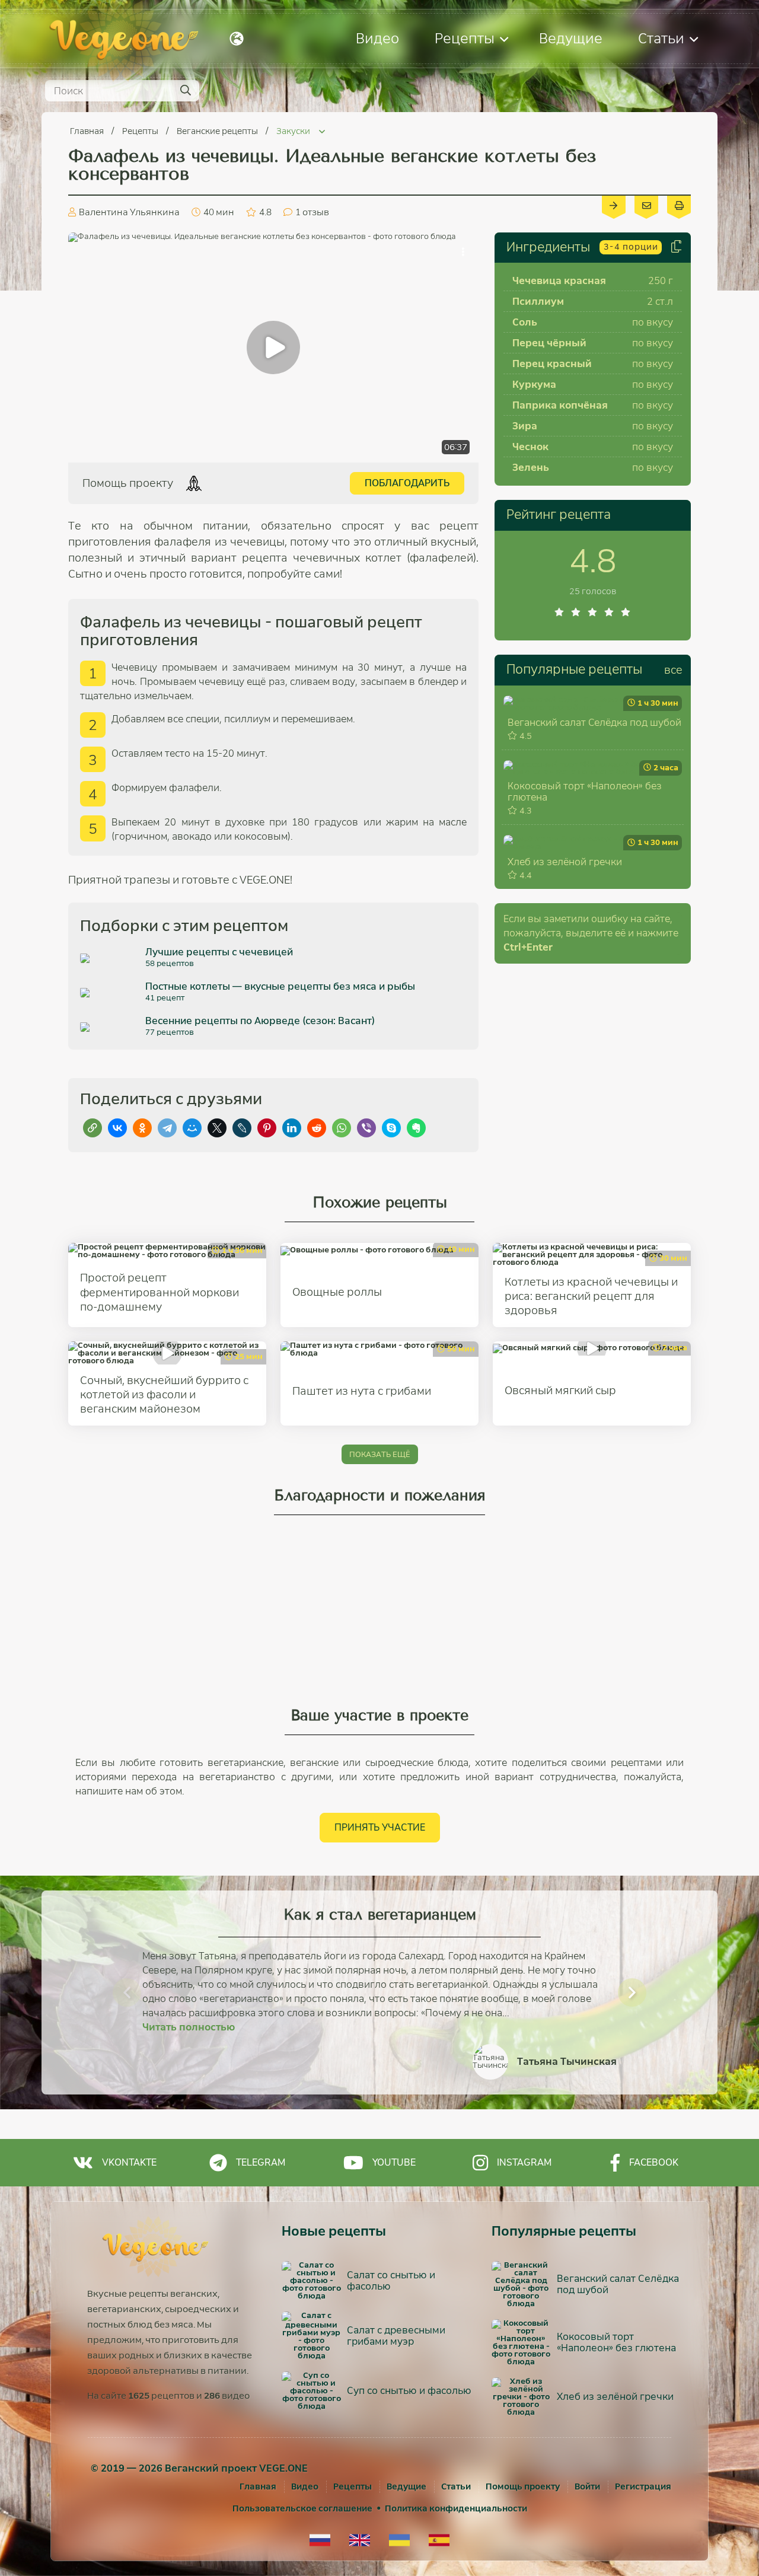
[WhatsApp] (342, 1128)
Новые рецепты (334, 2231)
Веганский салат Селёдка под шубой (594, 723)
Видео (377, 38)
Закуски (294, 131)
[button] (127, 1992)
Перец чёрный (549, 343)
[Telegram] (167, 1128)
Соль (525, 322)
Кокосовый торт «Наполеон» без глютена (585, 792)
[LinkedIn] (292, 1128)
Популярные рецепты (574, 669)
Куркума (534, 385)
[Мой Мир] (192, 1128)
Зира (525, 426)
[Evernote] (416, 1128)
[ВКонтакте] (117, 1128)
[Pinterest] (267, 1128)
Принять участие (380, 1827)
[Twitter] (217, 1128)
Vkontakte (129, 2162)
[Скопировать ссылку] (93, 1128)
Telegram (261, 2162)
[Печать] (679, 205)
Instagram (524, 2162)
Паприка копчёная (560, 405)
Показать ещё (380, 1454)
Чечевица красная (559, 281)
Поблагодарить (407, 483)
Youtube (394, 2162)
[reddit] (317, 1128)
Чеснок (530, 447)
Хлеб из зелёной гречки (565, 862)
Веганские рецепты (218, 131)
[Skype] (391, 1128)
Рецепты (465, 38)
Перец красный (552, 364)
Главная (88, 131)
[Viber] (366, 1128)
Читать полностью (189, 2027)
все (673, 670)
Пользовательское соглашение (302, 2508)
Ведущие (571, 38)
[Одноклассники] (142, 1128)
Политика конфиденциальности (456, 2508)
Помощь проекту (523, 2486)
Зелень (531, 468)
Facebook (654, 2162)
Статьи (661, 38)
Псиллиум (538, 302)
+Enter (528, 947)
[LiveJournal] (242, 1128)
